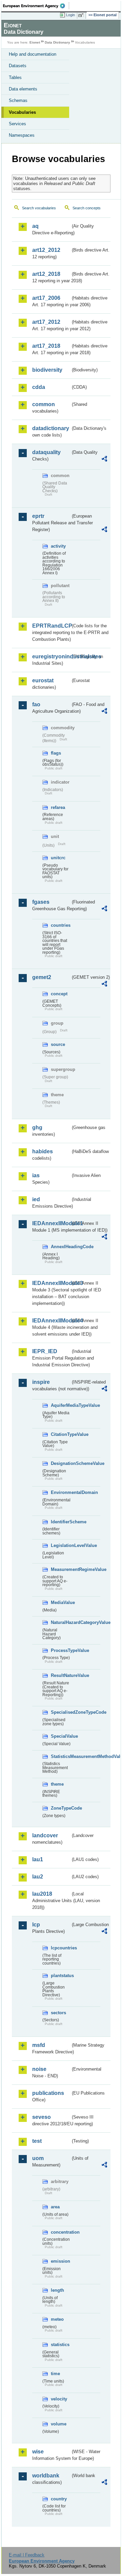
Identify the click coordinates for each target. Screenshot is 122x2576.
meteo (57, 2319)
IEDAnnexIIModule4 (51, 1321)
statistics (60, 2345)
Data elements (23, 89)
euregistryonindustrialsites (51, 656)
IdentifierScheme (61, 1522)
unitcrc (58, 858)
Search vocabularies (39, 208)
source (58, 1044)
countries (61, 925)
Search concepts (87, 208)
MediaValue (61, 1602)
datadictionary (51, 428)
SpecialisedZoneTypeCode (61, 1712)
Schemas (18, 100)
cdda (39, 387)
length (57, 2290)
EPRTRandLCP (51, 626)
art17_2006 (46, 298)
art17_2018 (46, 346)
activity (58, 546)
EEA (36, 6)
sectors (58, 2013)
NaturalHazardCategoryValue (61, 1622)
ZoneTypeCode (61, 1808)
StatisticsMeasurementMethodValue (61, 1756)
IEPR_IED (45, 1351)
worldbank (46, 2476)
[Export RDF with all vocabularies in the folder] (104, 460)
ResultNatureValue (61, 1675)
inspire (41, 1382)
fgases (41, 902)
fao (36, 704)
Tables (15, 77)
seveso (42, 2117)
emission (60, 2261)
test (37, 2141)
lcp (36, 1925)
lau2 (38, 1877)
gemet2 (42, 977)
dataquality (46, 452)
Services (17, 124)
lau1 (38, 1859)
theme (57, 1784)
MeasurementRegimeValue (61, 1569)
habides (43, 1151)
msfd (39, 2045)
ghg (37, 1127)
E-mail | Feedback (27, 2555)
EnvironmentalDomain (61, 1492)
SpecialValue (61, 1736)
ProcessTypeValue (61, 1650)
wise (38, 2452)
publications (48, 2093)
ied (36, 1199)
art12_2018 (46, 274)
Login (70, 15)
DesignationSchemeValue (61, 1463)
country (59, 2499)
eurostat (43, 680)
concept (59, 994)
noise (39, 2069)
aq (35, 226)
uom (38, 2158)
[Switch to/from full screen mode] (82, 15)
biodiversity (47, 370)
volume (59, 2424)
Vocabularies (22, 112)
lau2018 (42, 1894)
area (55, 2207)
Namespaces (22, 135)
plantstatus (61, 1976)
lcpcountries (61, 1948)
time (55, 2374)
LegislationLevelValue (61, 1545)
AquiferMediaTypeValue (61, 1405)
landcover (45, 1835)
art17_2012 (46, 322)
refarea (58, 807)
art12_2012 (46, 250)
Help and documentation (33, 54)
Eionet (35, 42)
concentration (61, 2232)
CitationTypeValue (61, 1434)
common (44, 404)
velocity (59, 2399)
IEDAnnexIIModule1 (51, 1223)
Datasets (18, 66)
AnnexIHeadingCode (61, 1247)
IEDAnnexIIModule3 (51, 1283)
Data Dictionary (57, 42)
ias (36, 1175)
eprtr (38, 516)
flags (56, 753)
